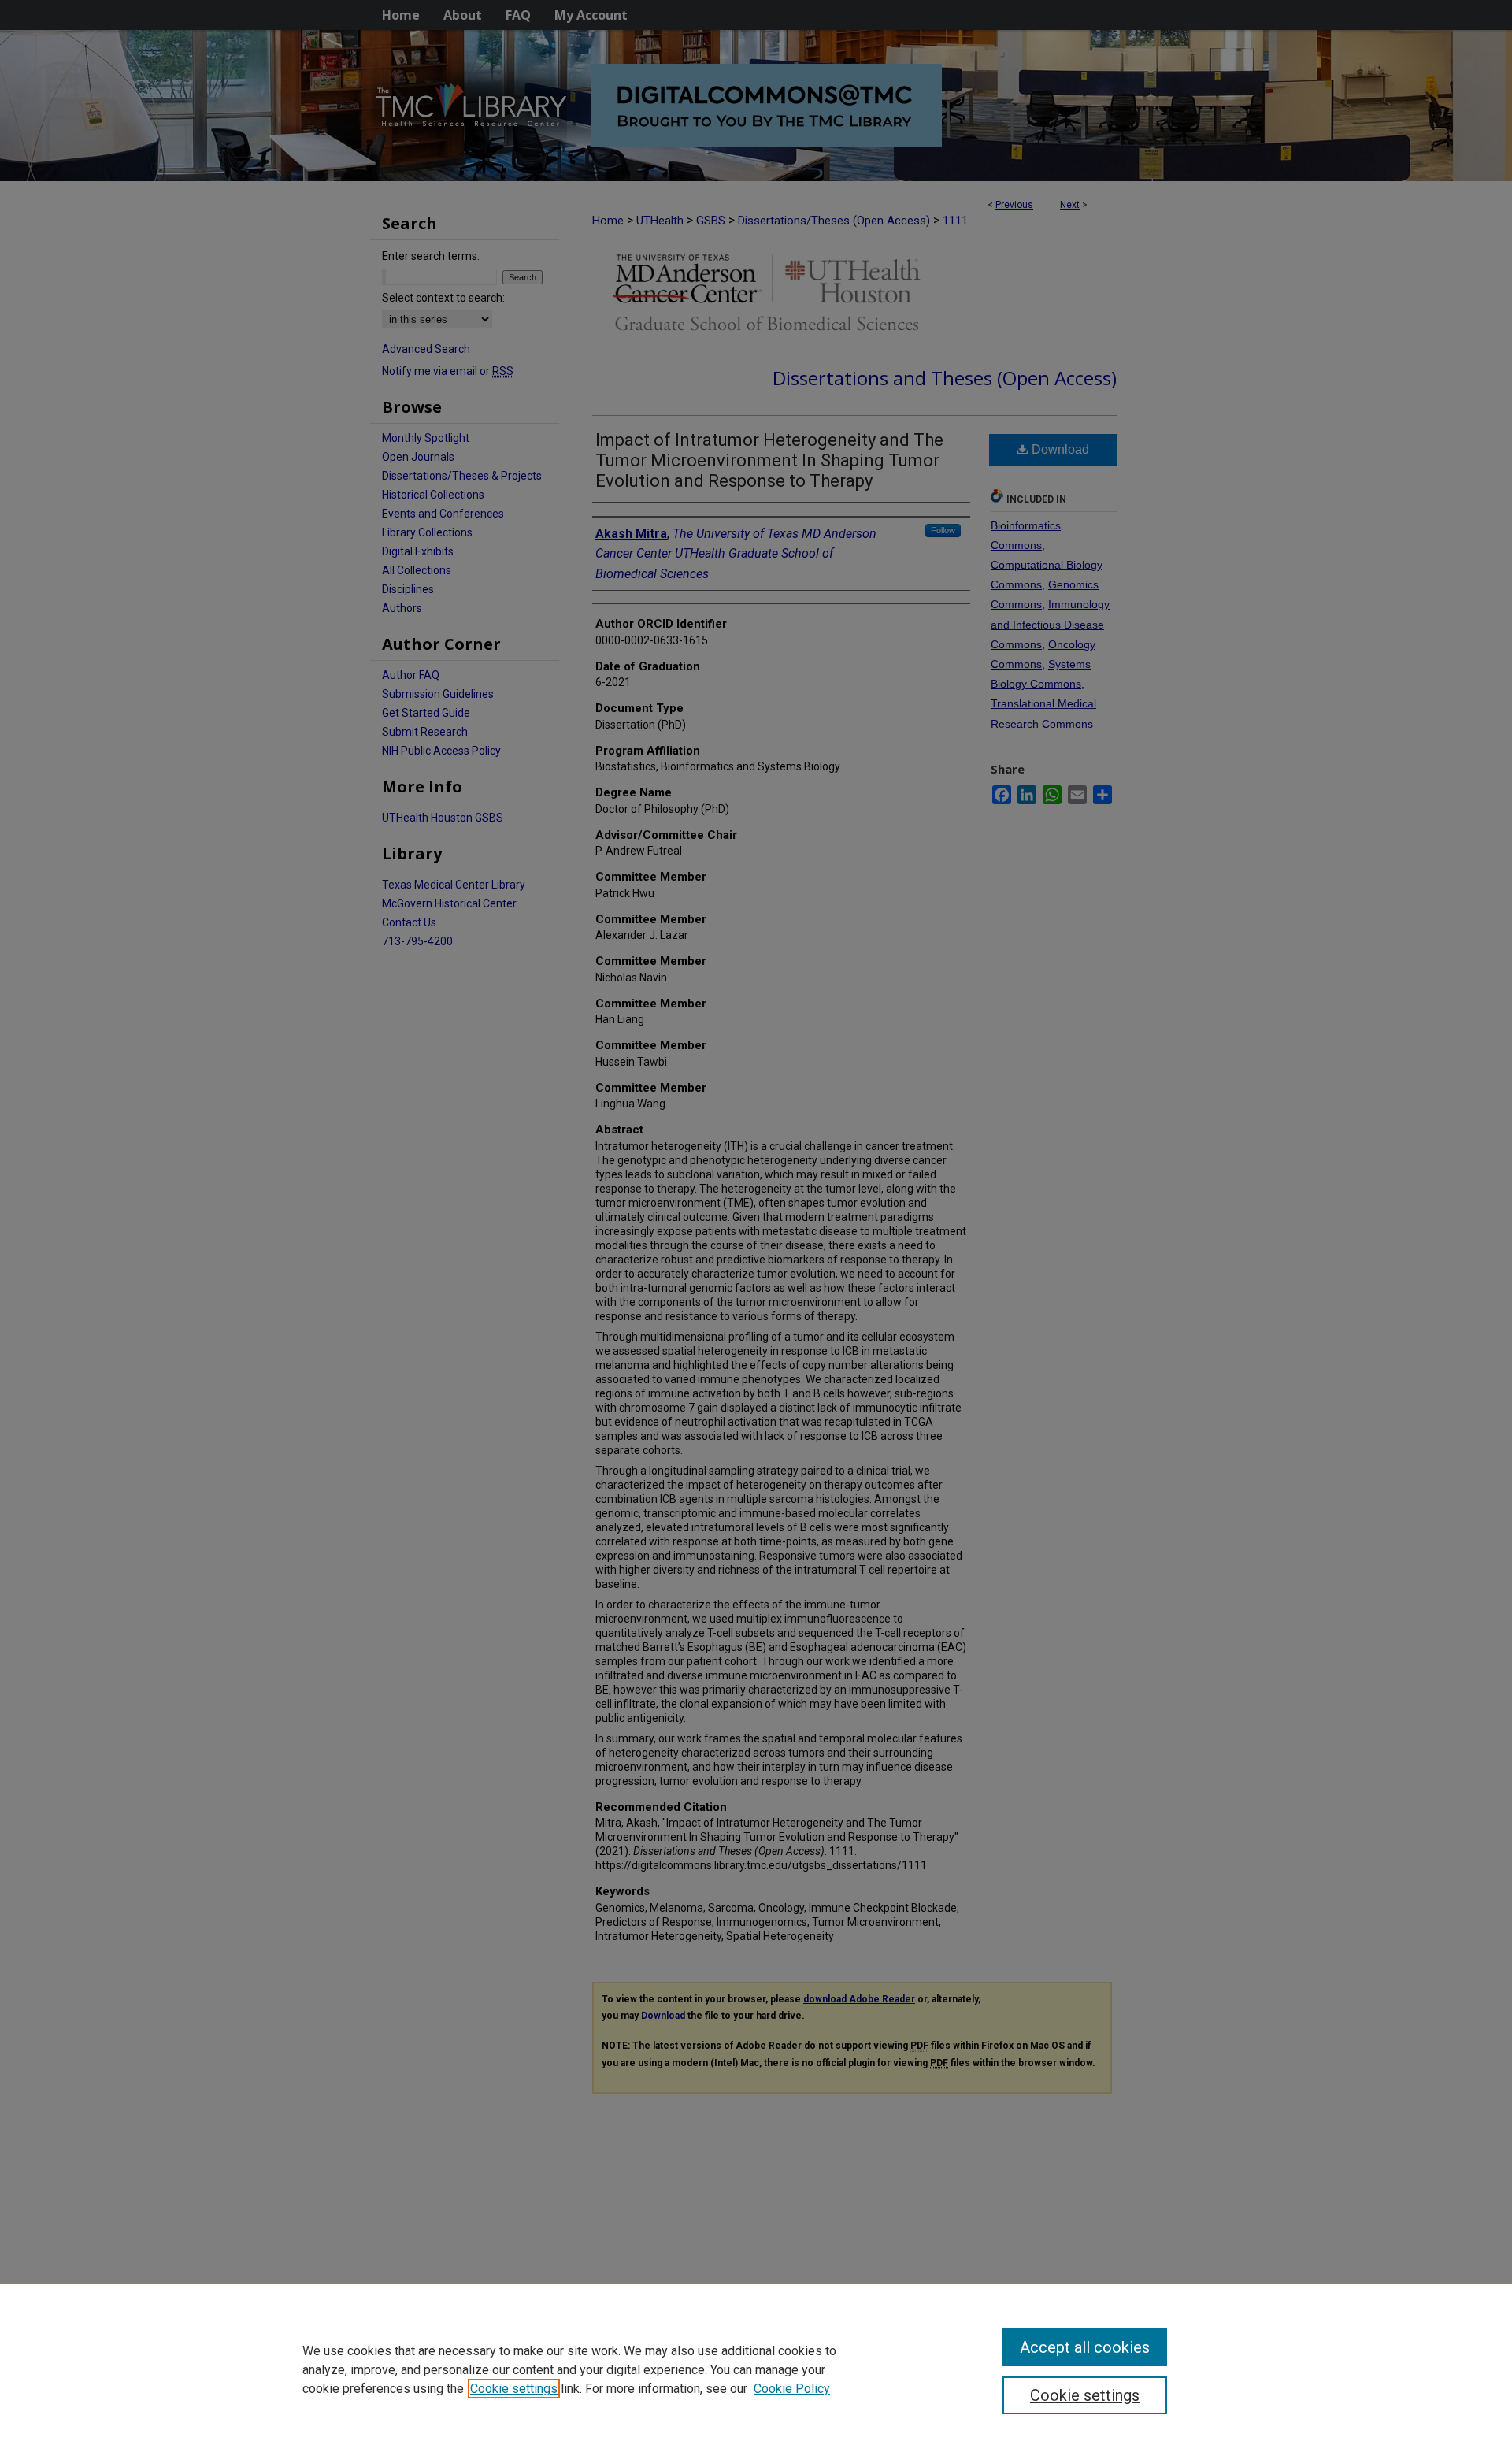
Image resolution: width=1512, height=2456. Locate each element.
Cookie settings (514, 2389)
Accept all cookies (1085, 2347)
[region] (756, 2369)
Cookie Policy (792, 2389)
